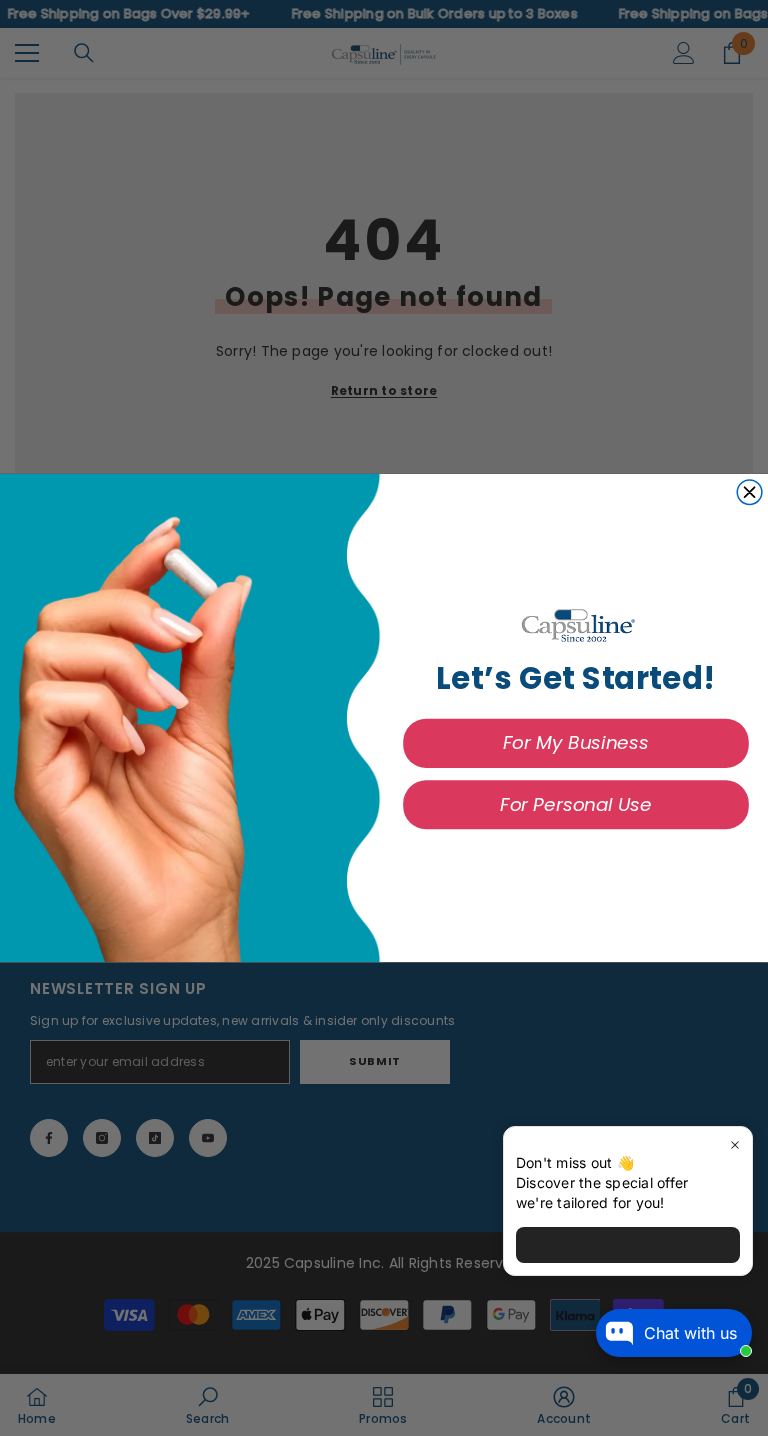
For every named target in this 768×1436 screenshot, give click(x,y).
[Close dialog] (749, 492)
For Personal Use (575, 804)
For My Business (576, 742)
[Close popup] (734, 1144)
